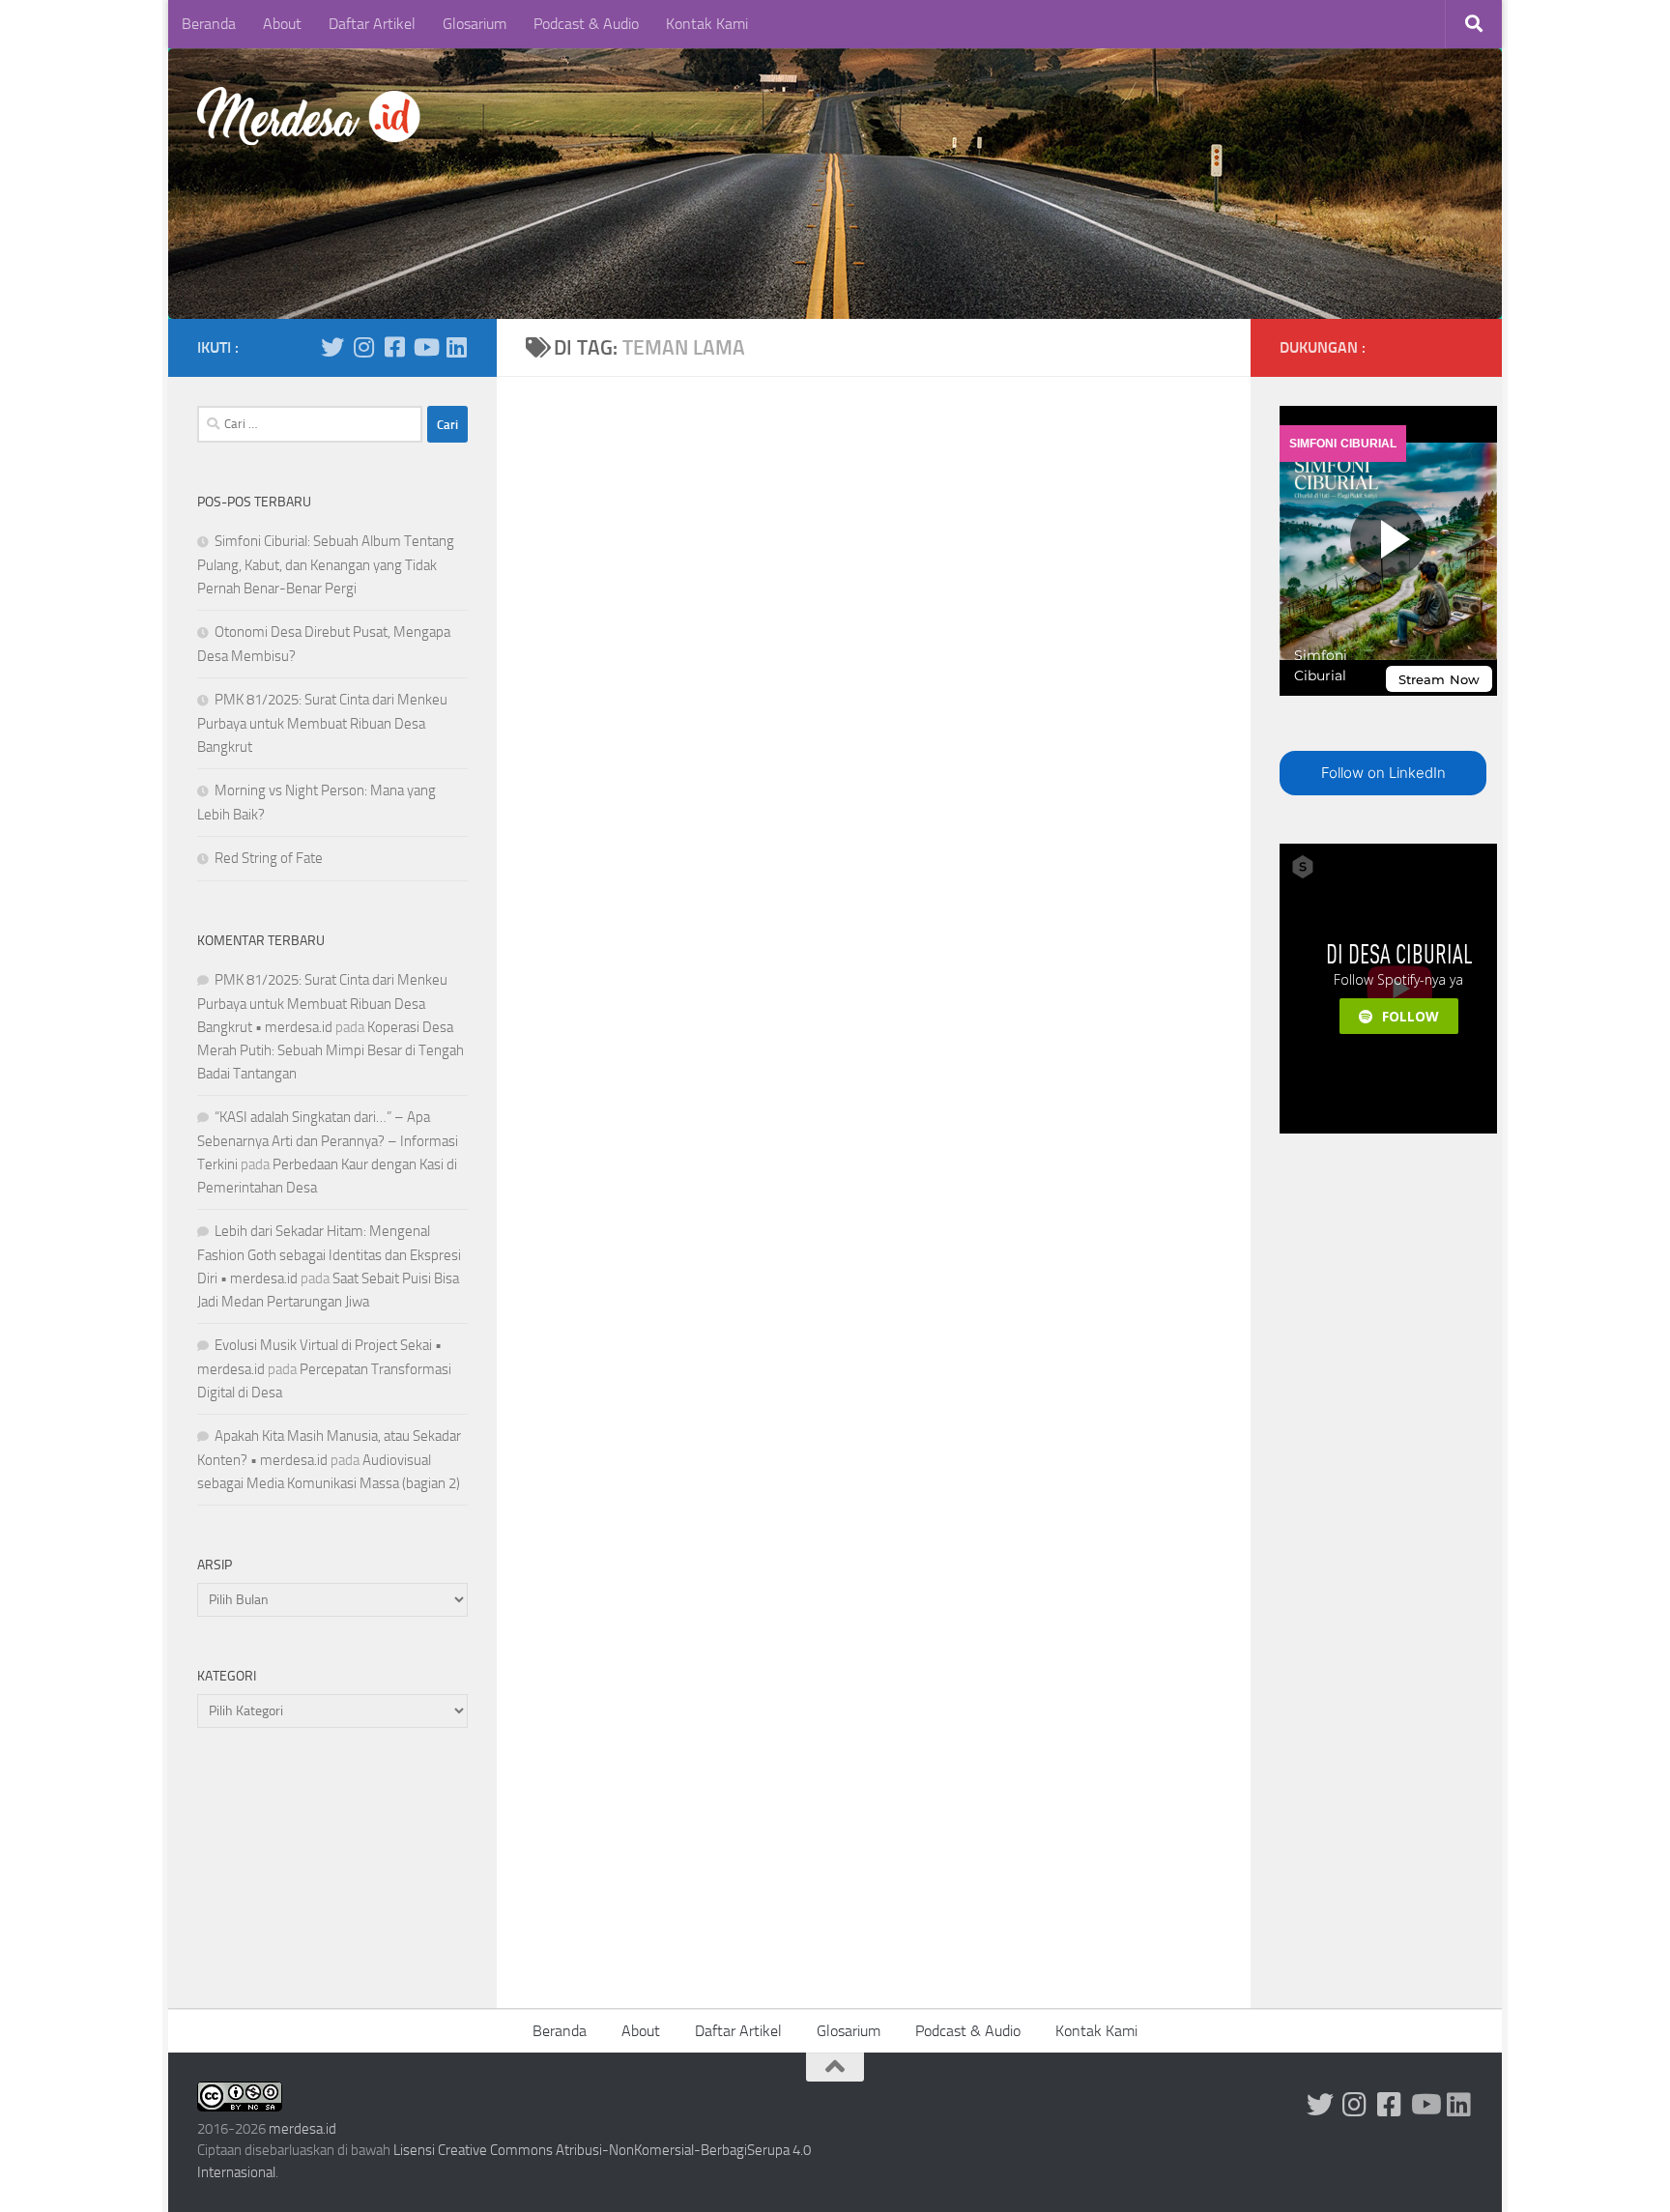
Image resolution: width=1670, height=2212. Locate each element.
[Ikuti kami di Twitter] (332, 347)
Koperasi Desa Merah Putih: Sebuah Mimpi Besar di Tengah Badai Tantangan (331, 1050)
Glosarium (475, 24)
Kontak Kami (707, 24)
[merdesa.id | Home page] (312, 116)
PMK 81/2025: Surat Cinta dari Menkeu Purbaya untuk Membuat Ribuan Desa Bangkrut (322, 723)
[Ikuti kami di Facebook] (394, 347)
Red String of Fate (269, 858)
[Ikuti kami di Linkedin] (456, 347)
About (282, 24)
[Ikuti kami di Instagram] (363, 347)
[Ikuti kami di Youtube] (425, 347)
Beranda (209, 24)
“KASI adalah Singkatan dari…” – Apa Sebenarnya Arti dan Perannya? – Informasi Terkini (328, 1141)
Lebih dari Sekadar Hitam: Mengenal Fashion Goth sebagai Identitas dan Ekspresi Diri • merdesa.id (329, 1255)
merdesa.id (302, 2129)
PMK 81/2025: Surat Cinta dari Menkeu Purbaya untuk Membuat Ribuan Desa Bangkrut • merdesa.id (322, 1004)
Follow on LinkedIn (1383, 773)
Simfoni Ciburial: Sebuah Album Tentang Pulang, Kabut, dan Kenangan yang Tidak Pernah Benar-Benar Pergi (326, 565)
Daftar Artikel (372, 24)
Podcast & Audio (586, 24)
